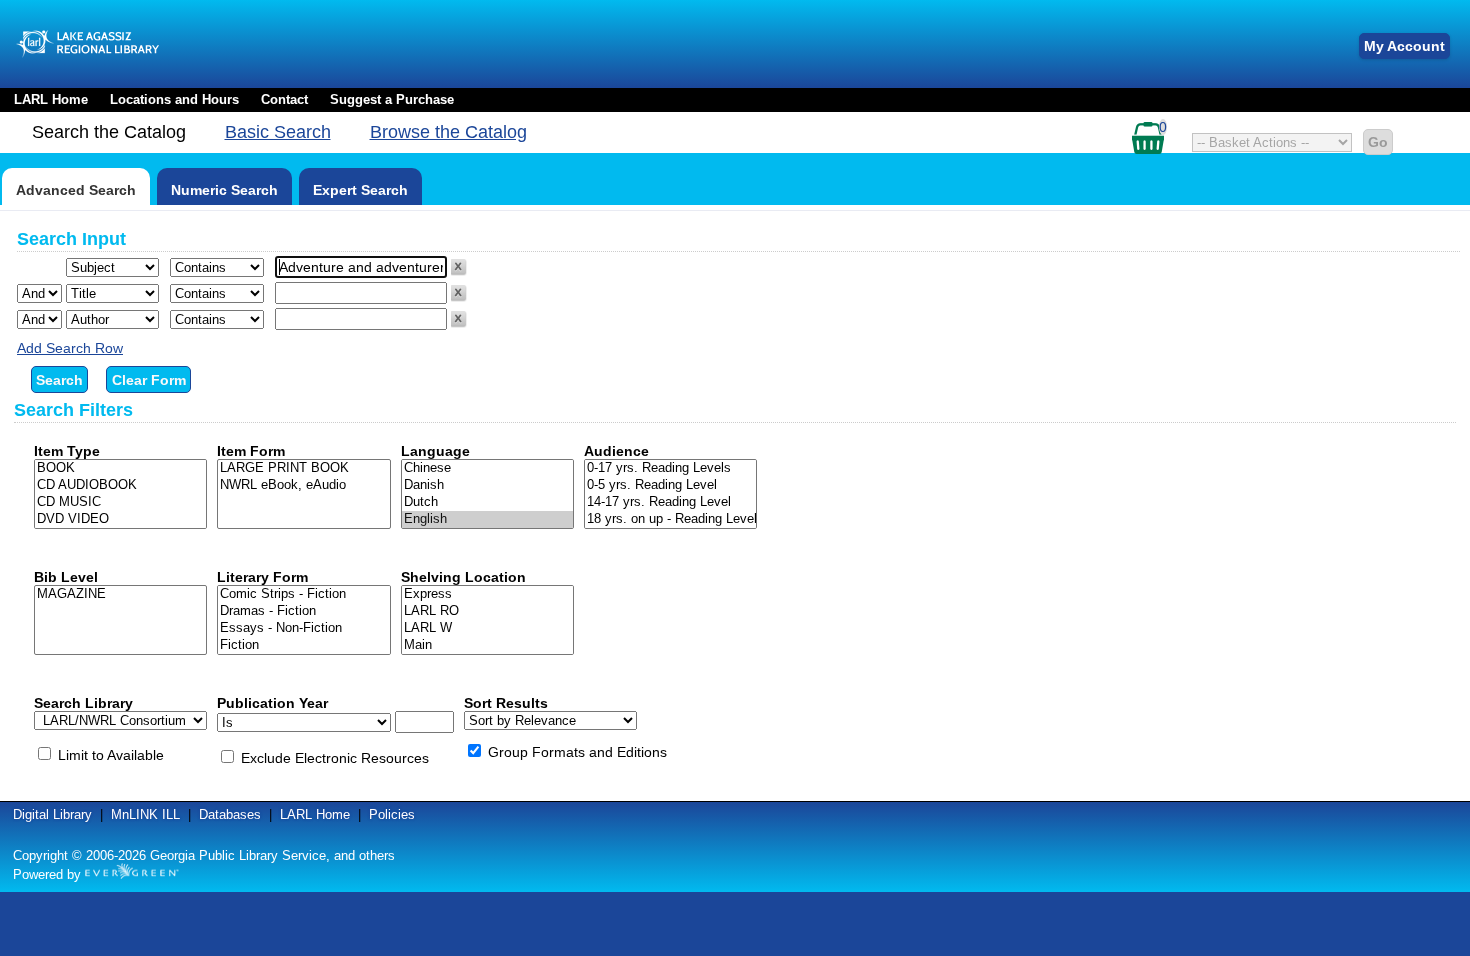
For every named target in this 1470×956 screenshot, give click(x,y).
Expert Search (360, 190)
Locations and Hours (174, 99)
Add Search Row (70, 348)
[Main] (487, 645)
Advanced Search (76, 190)
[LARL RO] (487, 611)
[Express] (487, 594)
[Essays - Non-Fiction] (303, 628)
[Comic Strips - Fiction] (303, 594)
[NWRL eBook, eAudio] (303, 485)
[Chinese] (487, 468)
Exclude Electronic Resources (335, 758)
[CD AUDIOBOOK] (120, 485)
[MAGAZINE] (120, 594)
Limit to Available (111, 755)
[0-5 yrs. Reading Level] (670, 485)
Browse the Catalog (448, 132)
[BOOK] (120, 468)
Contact (284, 99)
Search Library (83, 703)
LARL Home (51, 99)
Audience (616, 451)
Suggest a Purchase (392, 99)
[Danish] (487, 485)
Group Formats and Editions (577, 752)
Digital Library (52, 814)
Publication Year (272, 703)
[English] (487, 519)
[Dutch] (487, 502)
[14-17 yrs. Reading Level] (670, 502)
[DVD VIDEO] (120, 519)
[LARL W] (487, 628)
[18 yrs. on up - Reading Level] (670, 519)
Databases (230, 814)
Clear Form (149, 380)
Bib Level (66, 577)
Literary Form (262, 577)
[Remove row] (459, 271)
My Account (1404, 46)
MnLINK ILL (145, 814)
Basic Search (278, 132)
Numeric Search (224, 190)
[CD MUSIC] (120, 502)
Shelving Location (463, 577)
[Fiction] (303, 645)
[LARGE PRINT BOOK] (303, 468)
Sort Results (506, 703)
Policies (392, 814)
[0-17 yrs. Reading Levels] (670, 468)
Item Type (67, 451)
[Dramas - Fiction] (303, 611)
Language (435, 451)
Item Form (251, 451)
